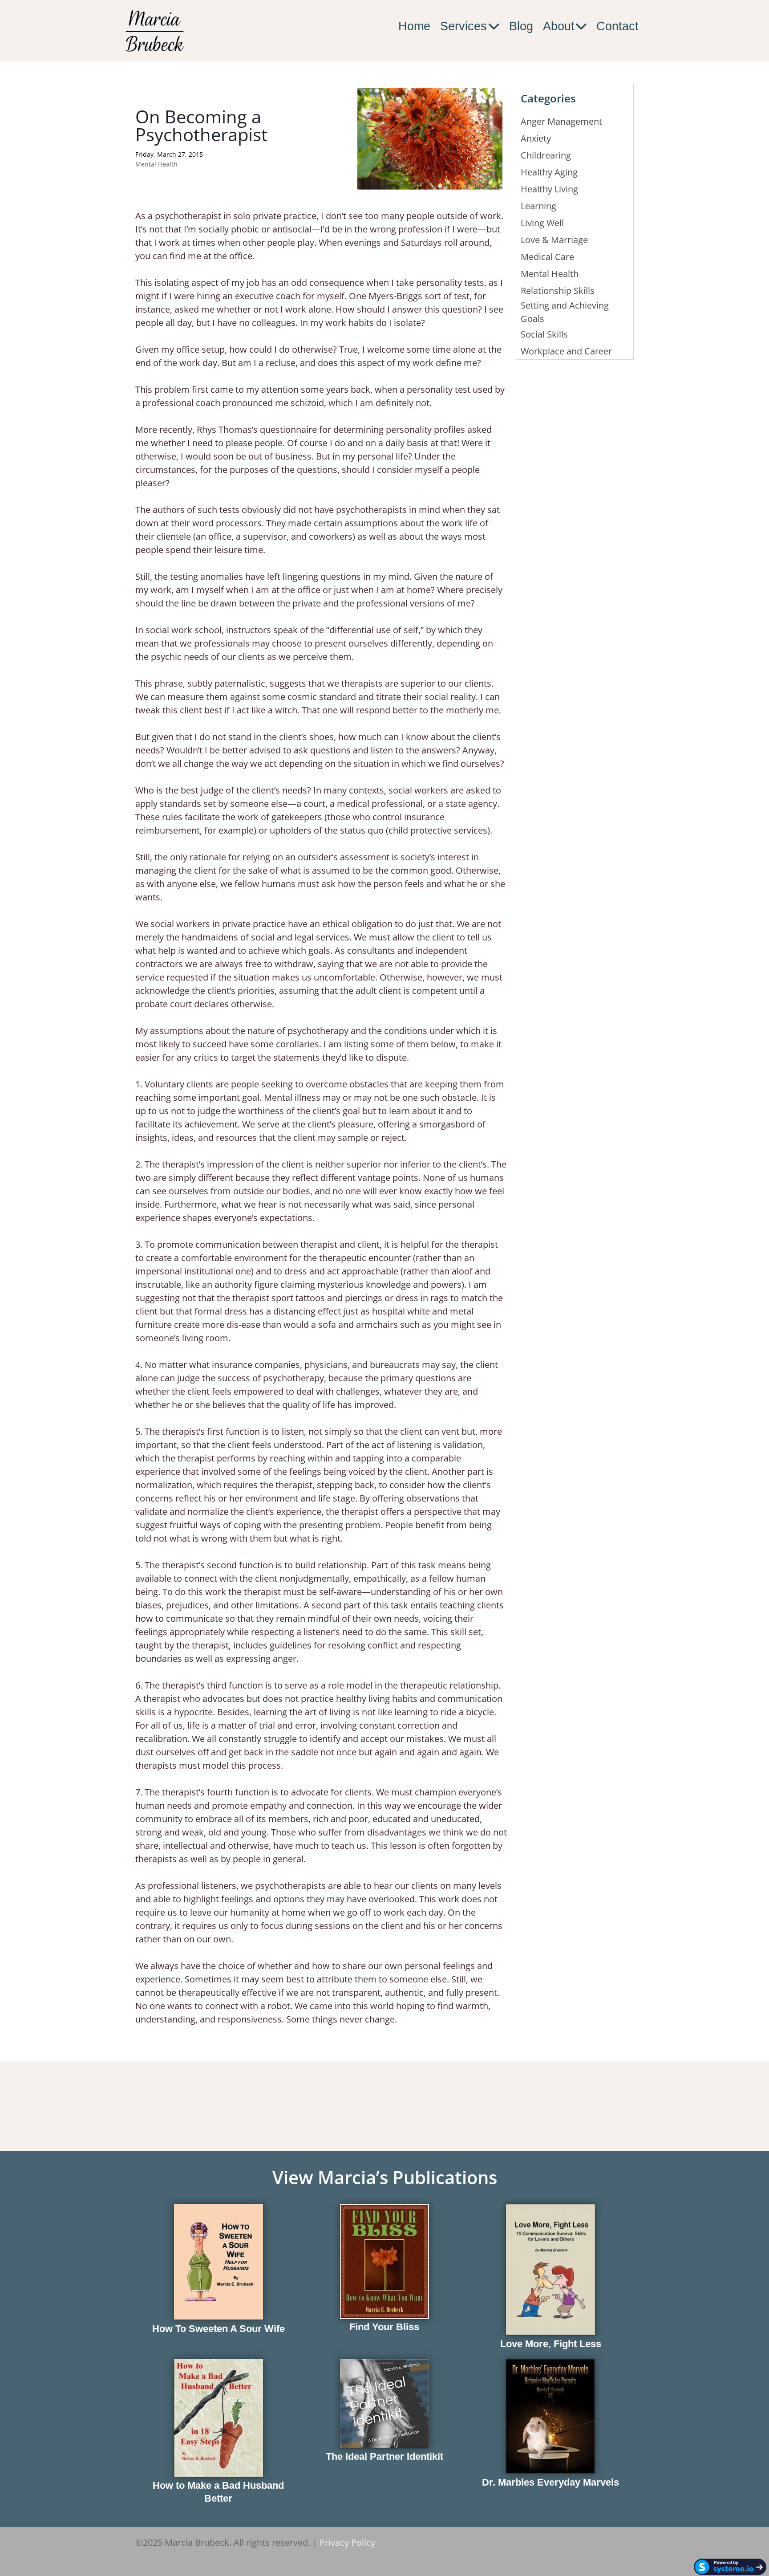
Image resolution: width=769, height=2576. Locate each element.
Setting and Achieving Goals (565, 312)
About (559, 26)
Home (414, 26)
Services (463, 26)
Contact (617, 26)
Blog (521, 26)
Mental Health (156, 164)
